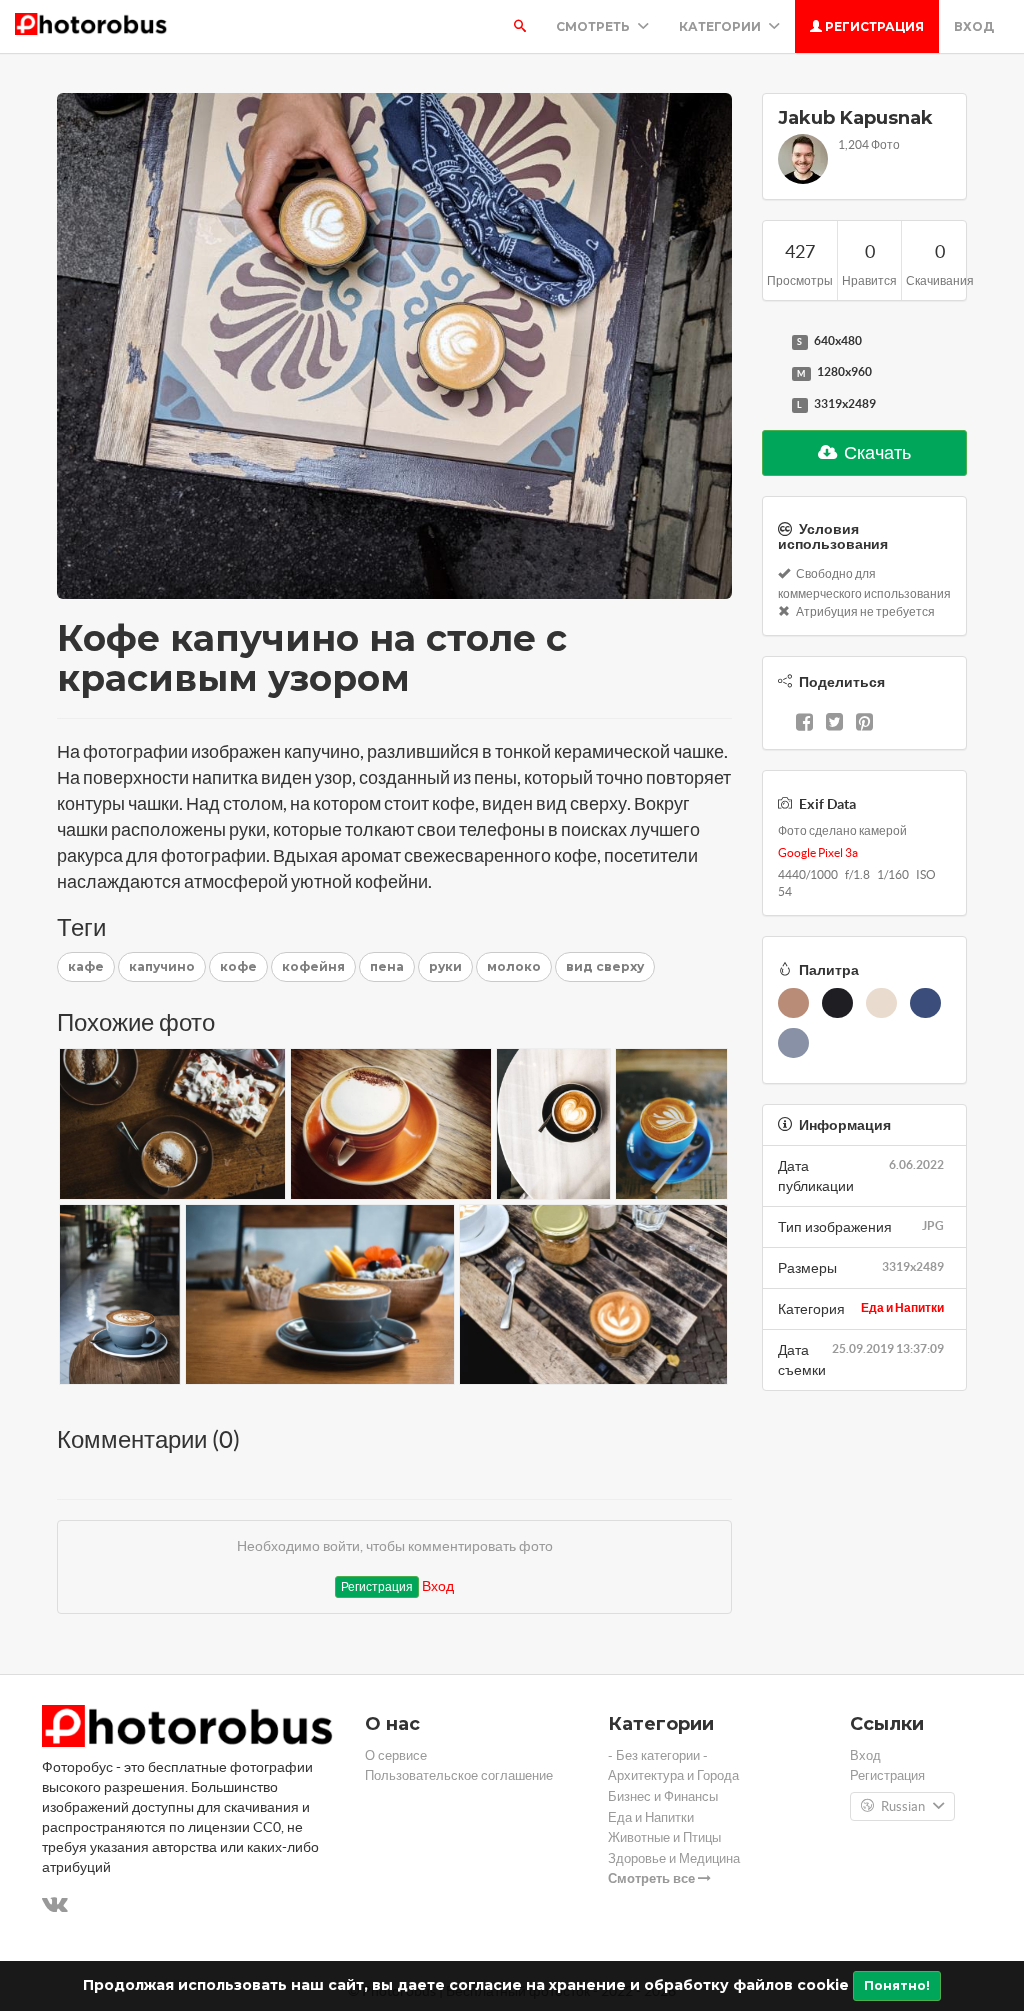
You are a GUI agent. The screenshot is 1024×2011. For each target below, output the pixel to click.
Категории (721, 26)
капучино (162, 966)
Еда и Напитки (902, 1307)
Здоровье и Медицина (674, 1858)
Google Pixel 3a (818, 852)
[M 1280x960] (772, 373)
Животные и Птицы (664, 1837)
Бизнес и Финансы (663, 1796)
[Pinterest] (864, 724)
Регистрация (873, 26)
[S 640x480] (772, 342)
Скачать (876, 452)
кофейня (313, 966)
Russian (903, 1806)
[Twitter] (834, 724)
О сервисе (396, 1755)
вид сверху (605, 966)
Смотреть (594, 26)
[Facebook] (804, 724)
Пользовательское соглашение (459, 1775)
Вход (974, 26)
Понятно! (897, 1985)
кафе (86, 966)
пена (387, 966)
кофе (238, 966)
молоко (514, 966)
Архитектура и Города (673, 1775)
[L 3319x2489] (772, 405)
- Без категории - (658, 1755)
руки (445, 966)
